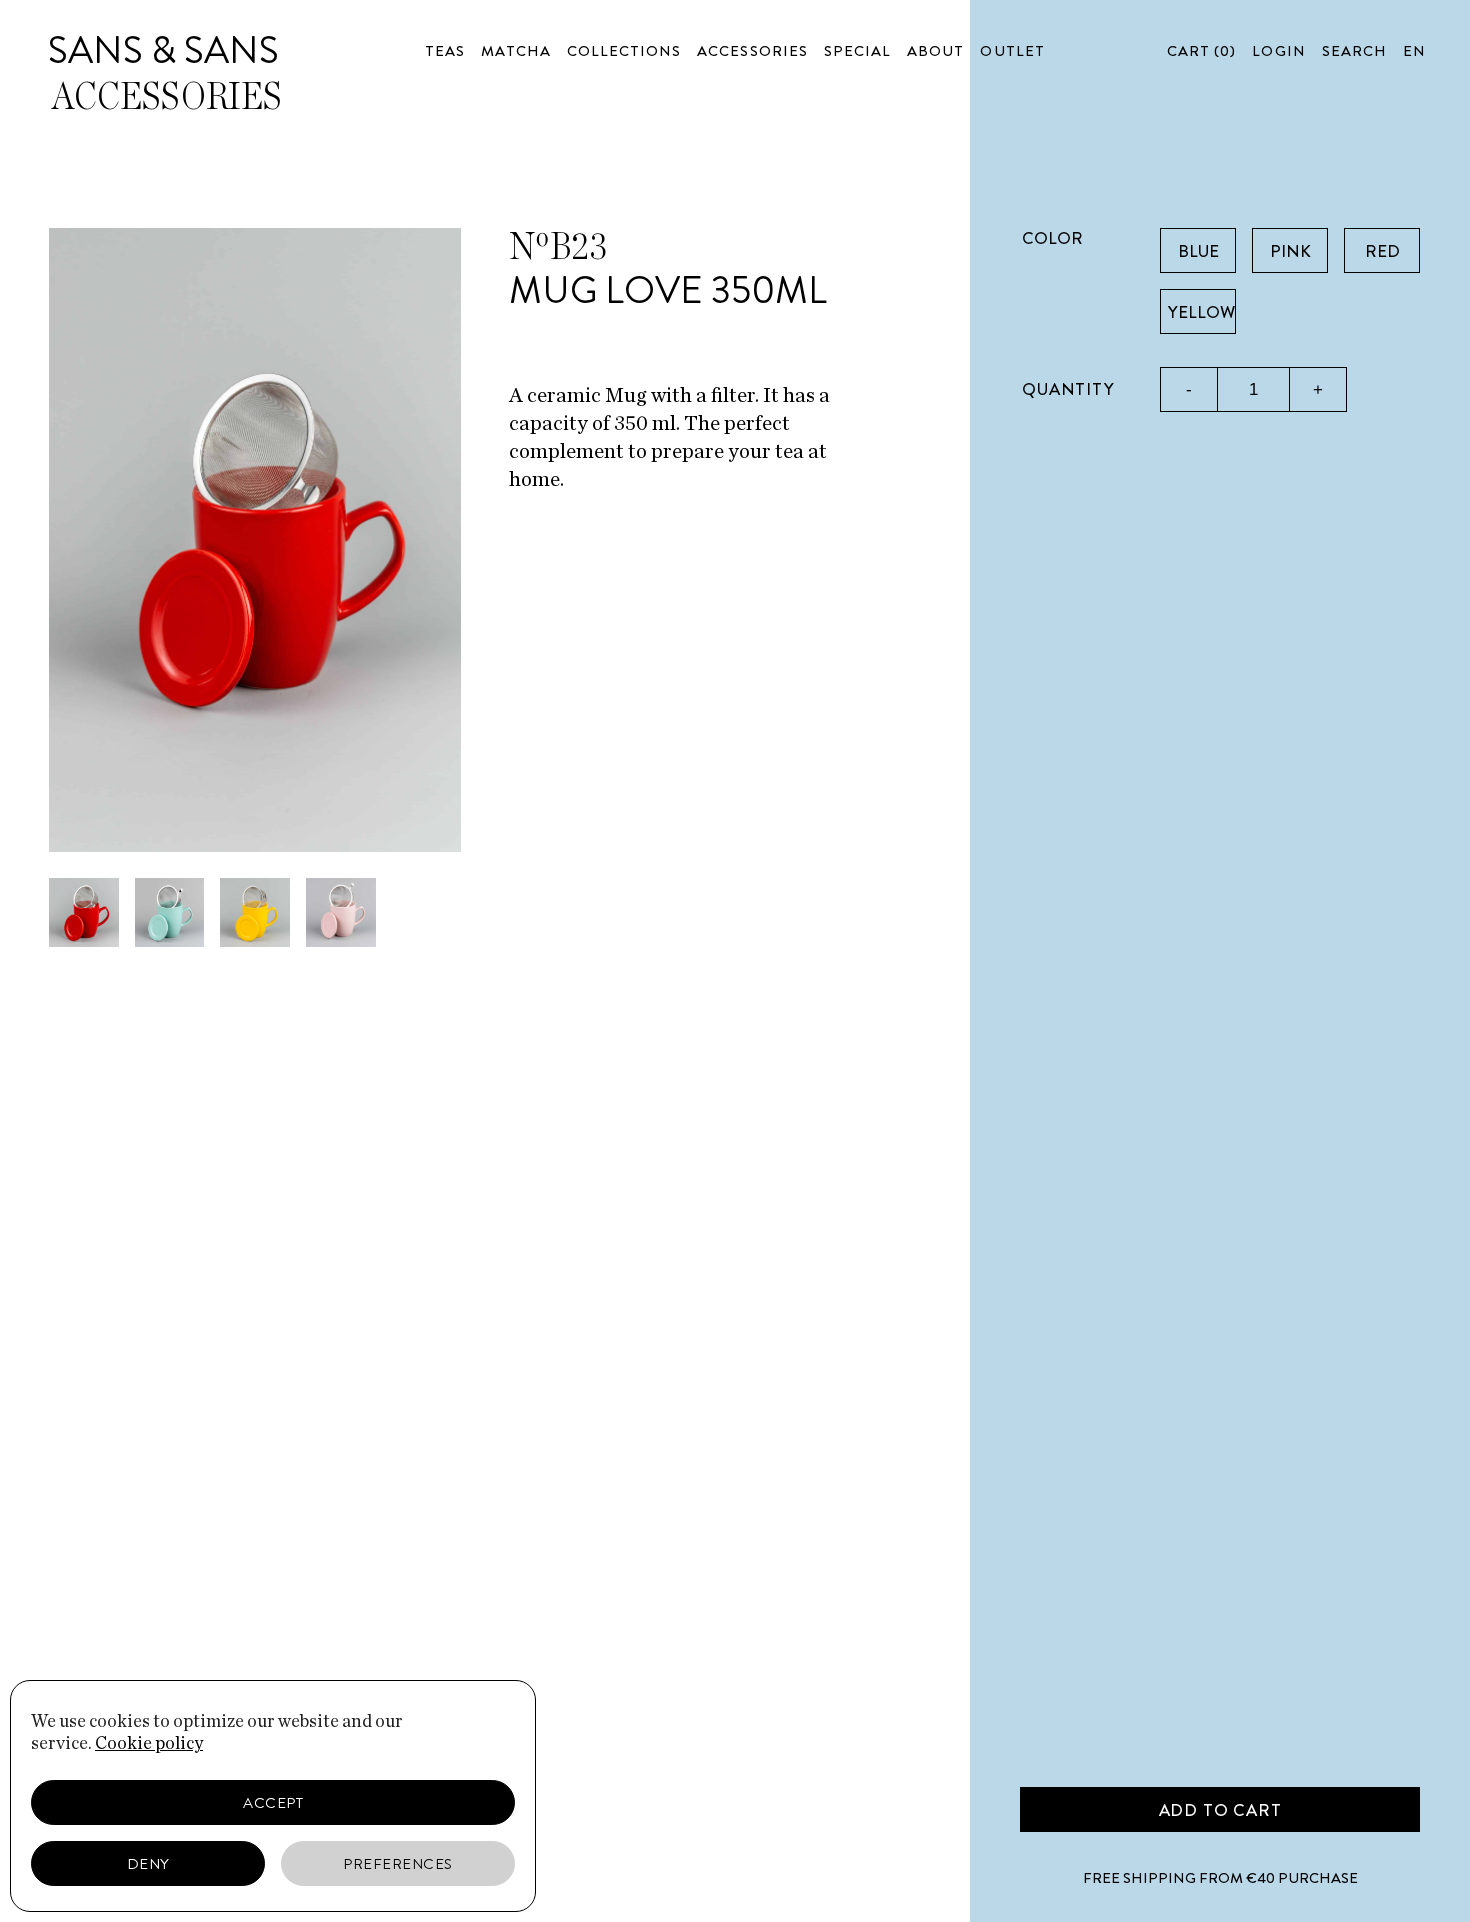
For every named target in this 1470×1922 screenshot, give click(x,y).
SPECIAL (857, 51)
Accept (273, 1803)
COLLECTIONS (624, 51)
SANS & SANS (163, 50)
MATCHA (515, 51)
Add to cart (1220, 1810)
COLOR (1052, 238)
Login (1278, 51)
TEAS (445, 51)
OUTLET (1012, 51)
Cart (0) (1201, 51)
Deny (148, 1864)
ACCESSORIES (752, 51)
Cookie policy (149, 1744)
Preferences (398, 1864)
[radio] (1198, 250)
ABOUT (935, 51)
